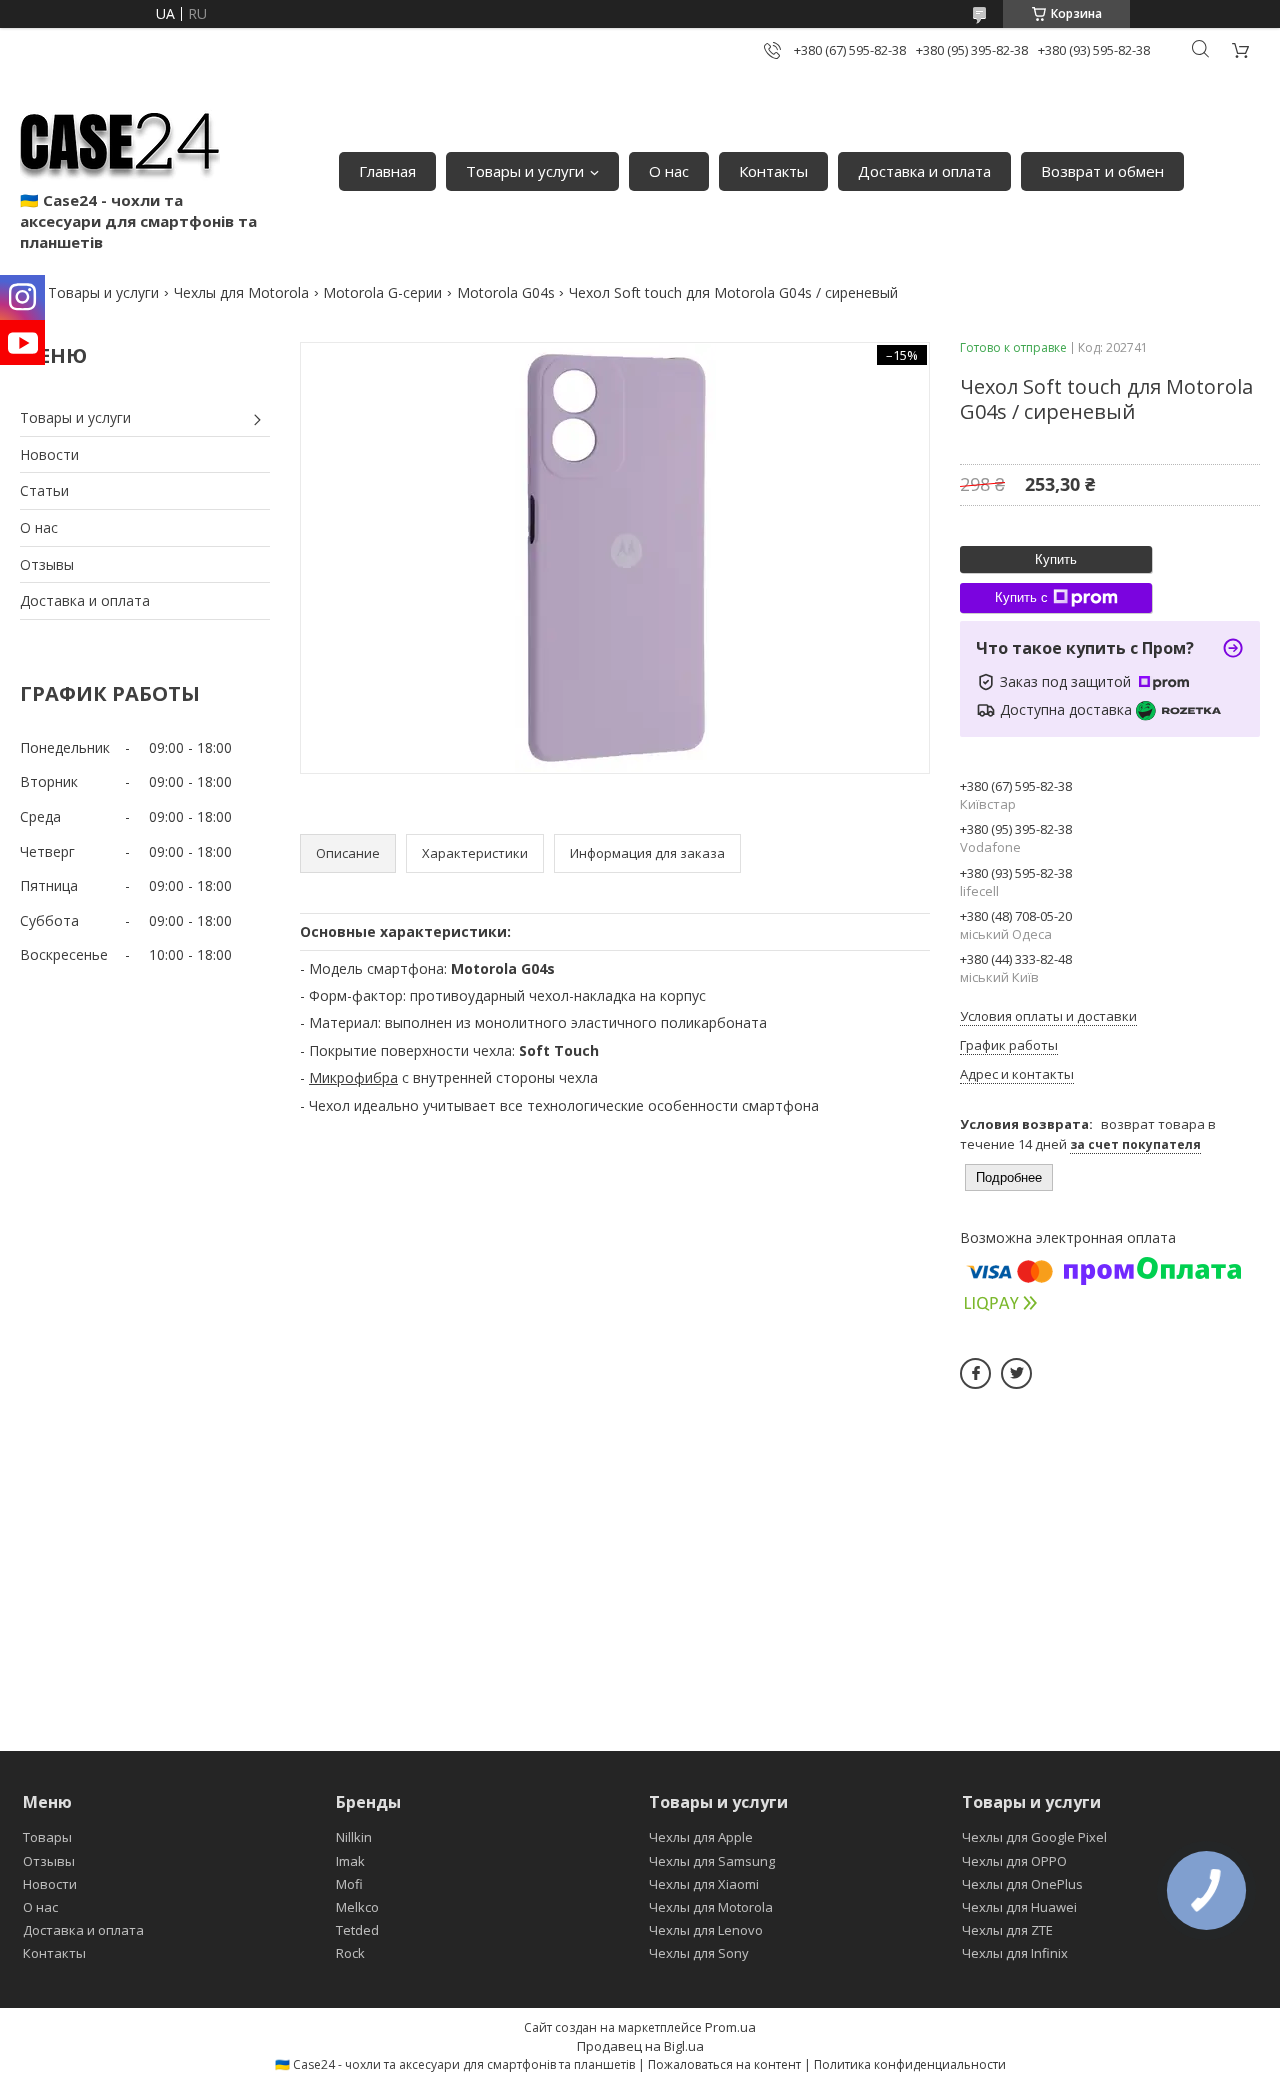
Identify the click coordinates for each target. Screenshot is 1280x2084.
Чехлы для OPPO (1014, 1861)
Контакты (773, 171)
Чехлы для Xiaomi (704, 1884)
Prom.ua (730, 2027)
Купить (1056, 559)
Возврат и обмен (1102, 171)
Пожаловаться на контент (724, 2064)
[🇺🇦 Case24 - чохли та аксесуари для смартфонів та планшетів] (120, 140)
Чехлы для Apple (701, 1837)
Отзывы (47, 564)
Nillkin (354, 1837)
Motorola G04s (506, 292)
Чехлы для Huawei (1019, 1907)
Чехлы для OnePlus (1022, 1884)
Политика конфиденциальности (910, 2064)
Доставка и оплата (924, 171)
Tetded (357, 1930)
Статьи (44, 490)
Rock (350, 1953)
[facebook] (975, 1373)
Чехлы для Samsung (712, 1861)
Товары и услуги (525, 171)
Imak (350, 1861)
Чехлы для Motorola (241, 292)
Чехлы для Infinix (1015, 1953)
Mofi (349, 1884)
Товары (47, 1837)
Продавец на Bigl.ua (640, 2046)
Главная (387, 171)
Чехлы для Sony (699, 1953)
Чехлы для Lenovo (706, 1930)
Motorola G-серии (382, 292)
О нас (669, 171)
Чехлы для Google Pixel (1034, 1837)
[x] (1016, 1373)
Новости (49, 454)
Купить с (1021, 597)
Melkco (357, 1907)
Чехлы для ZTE (1007, 1930)
